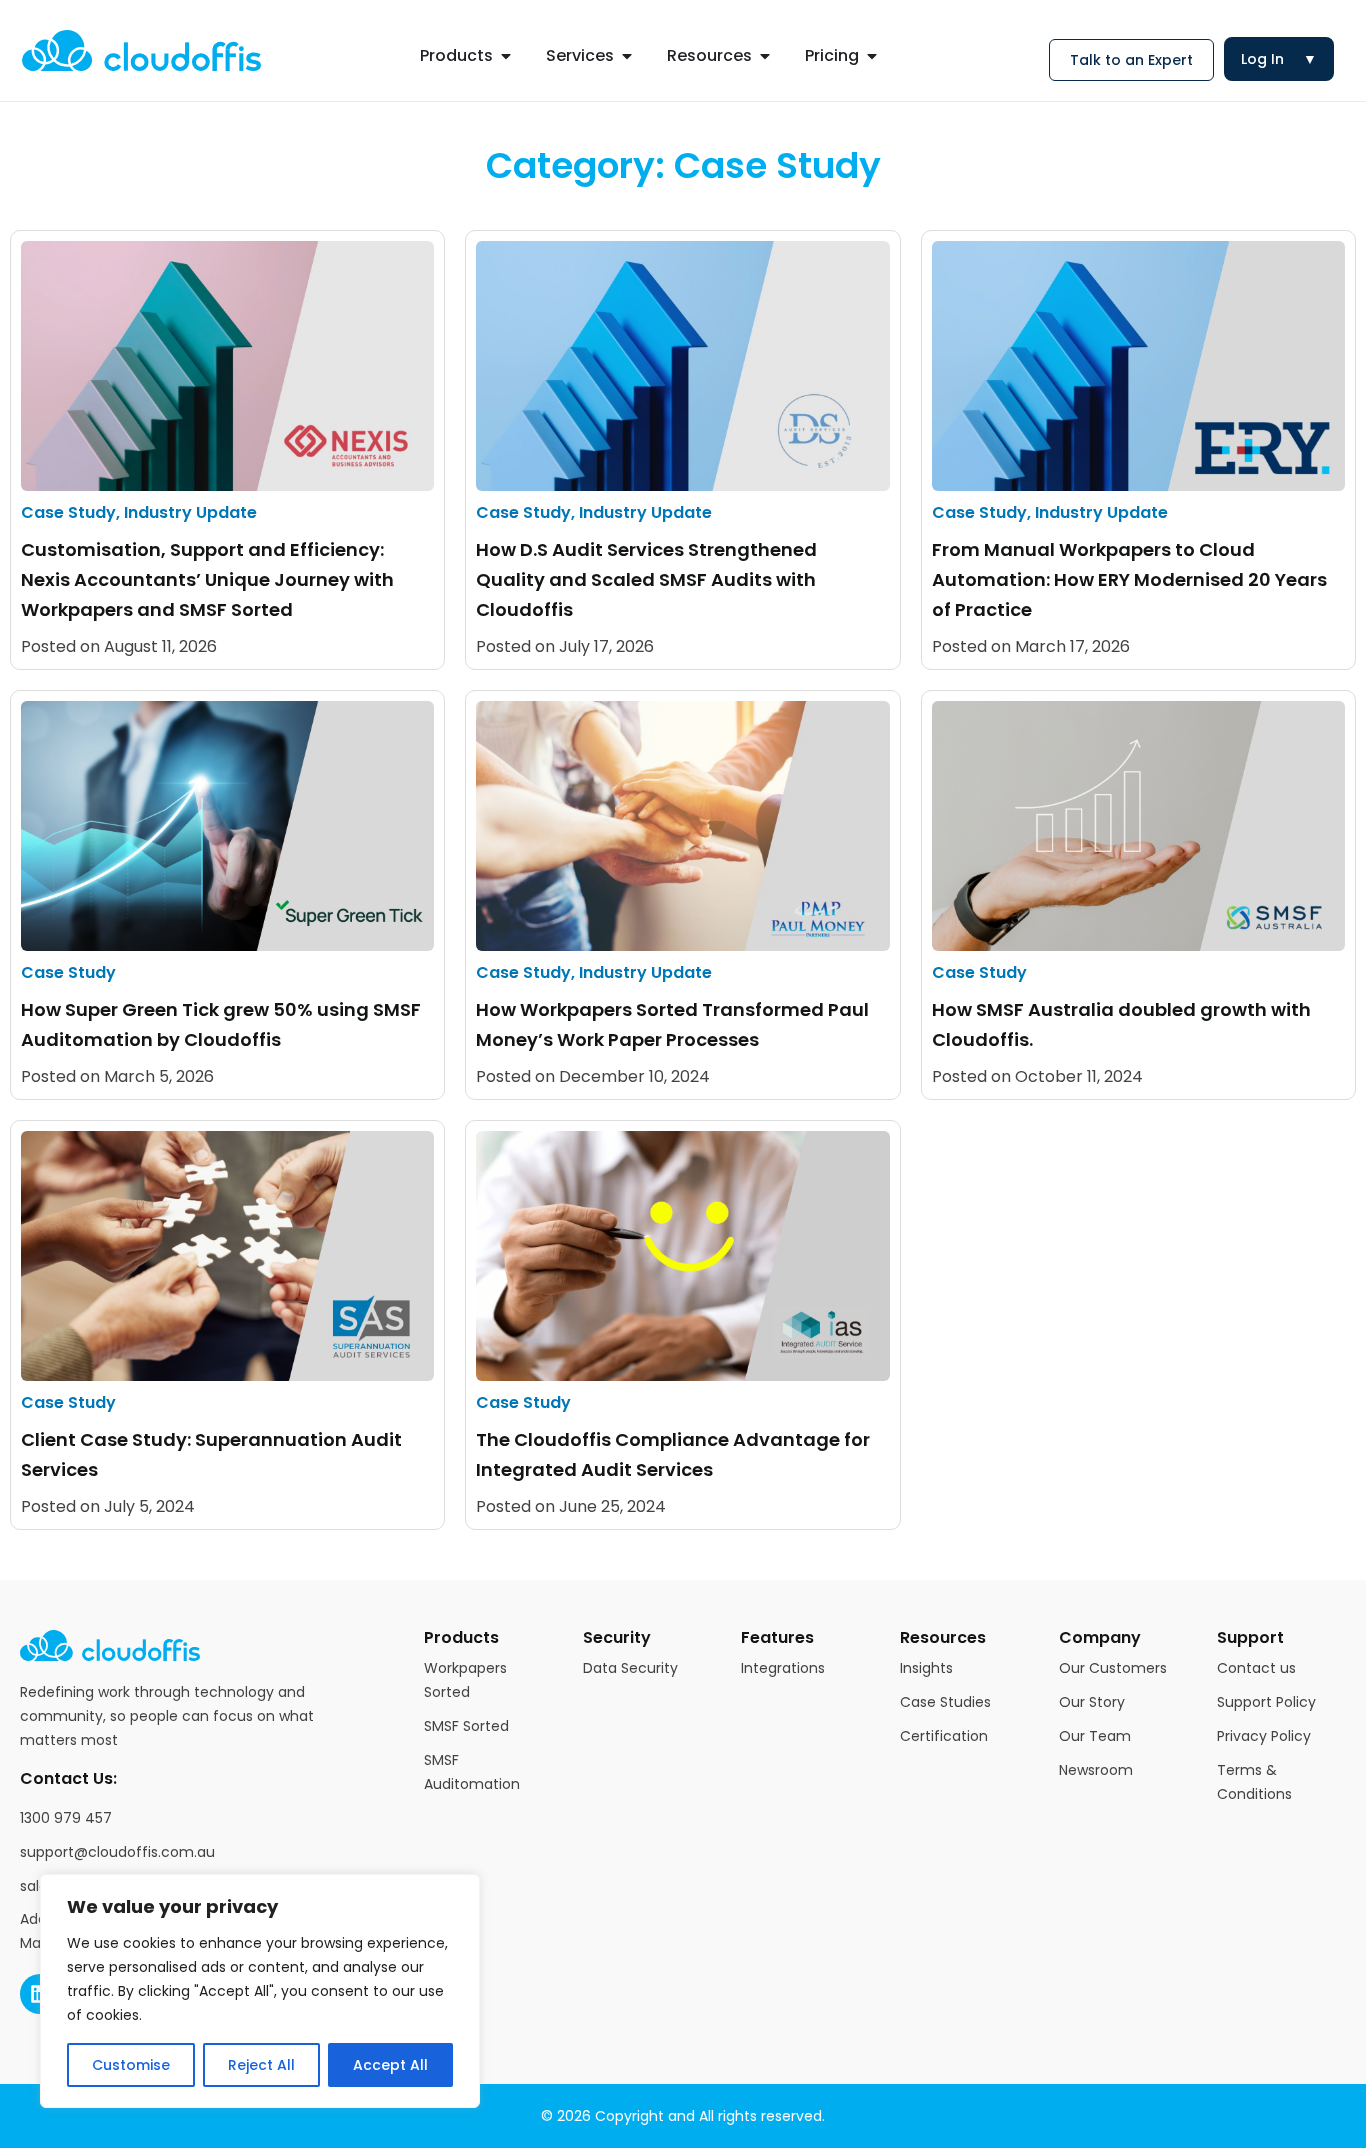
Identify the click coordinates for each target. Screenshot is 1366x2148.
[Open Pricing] (872, 56)
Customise (131, 2065)
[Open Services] (627, 56)
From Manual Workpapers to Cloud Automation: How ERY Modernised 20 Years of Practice (1129, 579)
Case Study (68, 512)
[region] (260, 1991)
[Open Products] (506, 56)
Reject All (261, 2065)
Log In (1279, 59)
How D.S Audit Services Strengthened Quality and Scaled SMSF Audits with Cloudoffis (646, 579)
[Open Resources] (765, 56)
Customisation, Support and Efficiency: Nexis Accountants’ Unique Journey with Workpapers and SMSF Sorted (207, 579)
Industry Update (190, 512)
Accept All (390, 2065)
